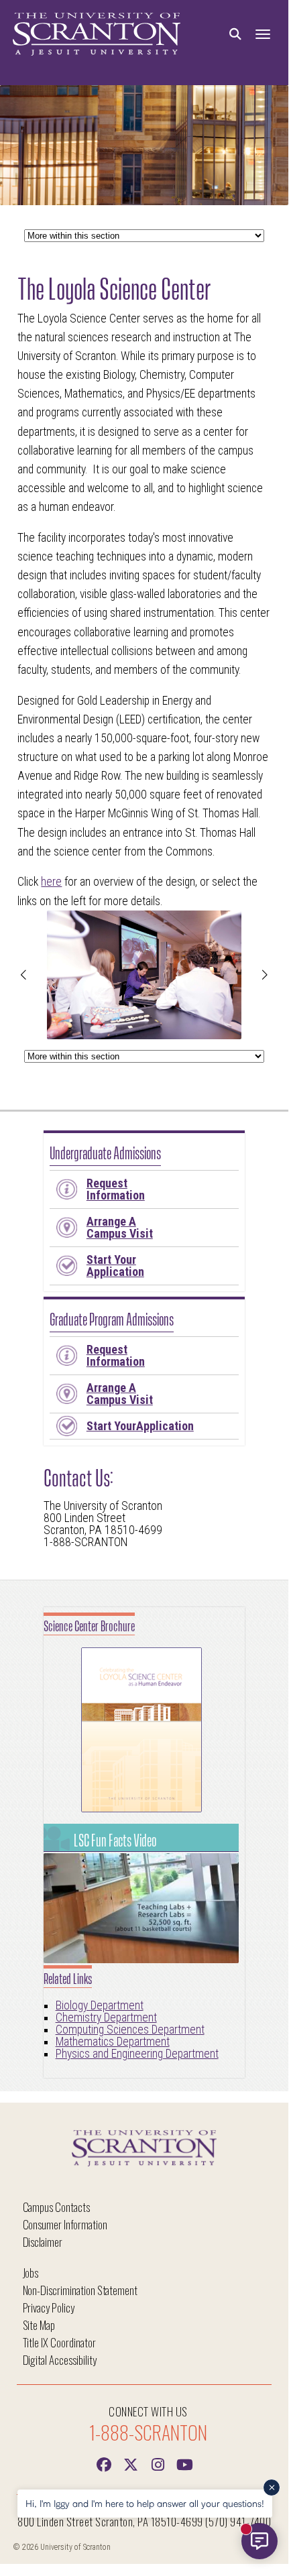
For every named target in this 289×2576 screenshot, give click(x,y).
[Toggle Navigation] (263, 35)
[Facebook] (104, 2463)
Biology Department (100, 2005)
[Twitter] (131, 2463)
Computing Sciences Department (130, 2030)
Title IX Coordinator (59, 2342)
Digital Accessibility (60, 2360)
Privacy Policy (49, 2307)
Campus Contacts (56, 2207)
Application (115, 1266)
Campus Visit (120, 1227)
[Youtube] (184, 2463)
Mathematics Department (113, 2042)
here (51, 882)
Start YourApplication (140, 1426)
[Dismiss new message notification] (272, 2487)
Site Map (39, 2325)
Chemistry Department (106, 2017)
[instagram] (158, 2463)
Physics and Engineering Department (137, 2054)
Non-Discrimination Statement (80, 2290)
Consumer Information (65, 2224)
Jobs (31, 2273)
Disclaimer (43, 2242)
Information (116, 1189)
